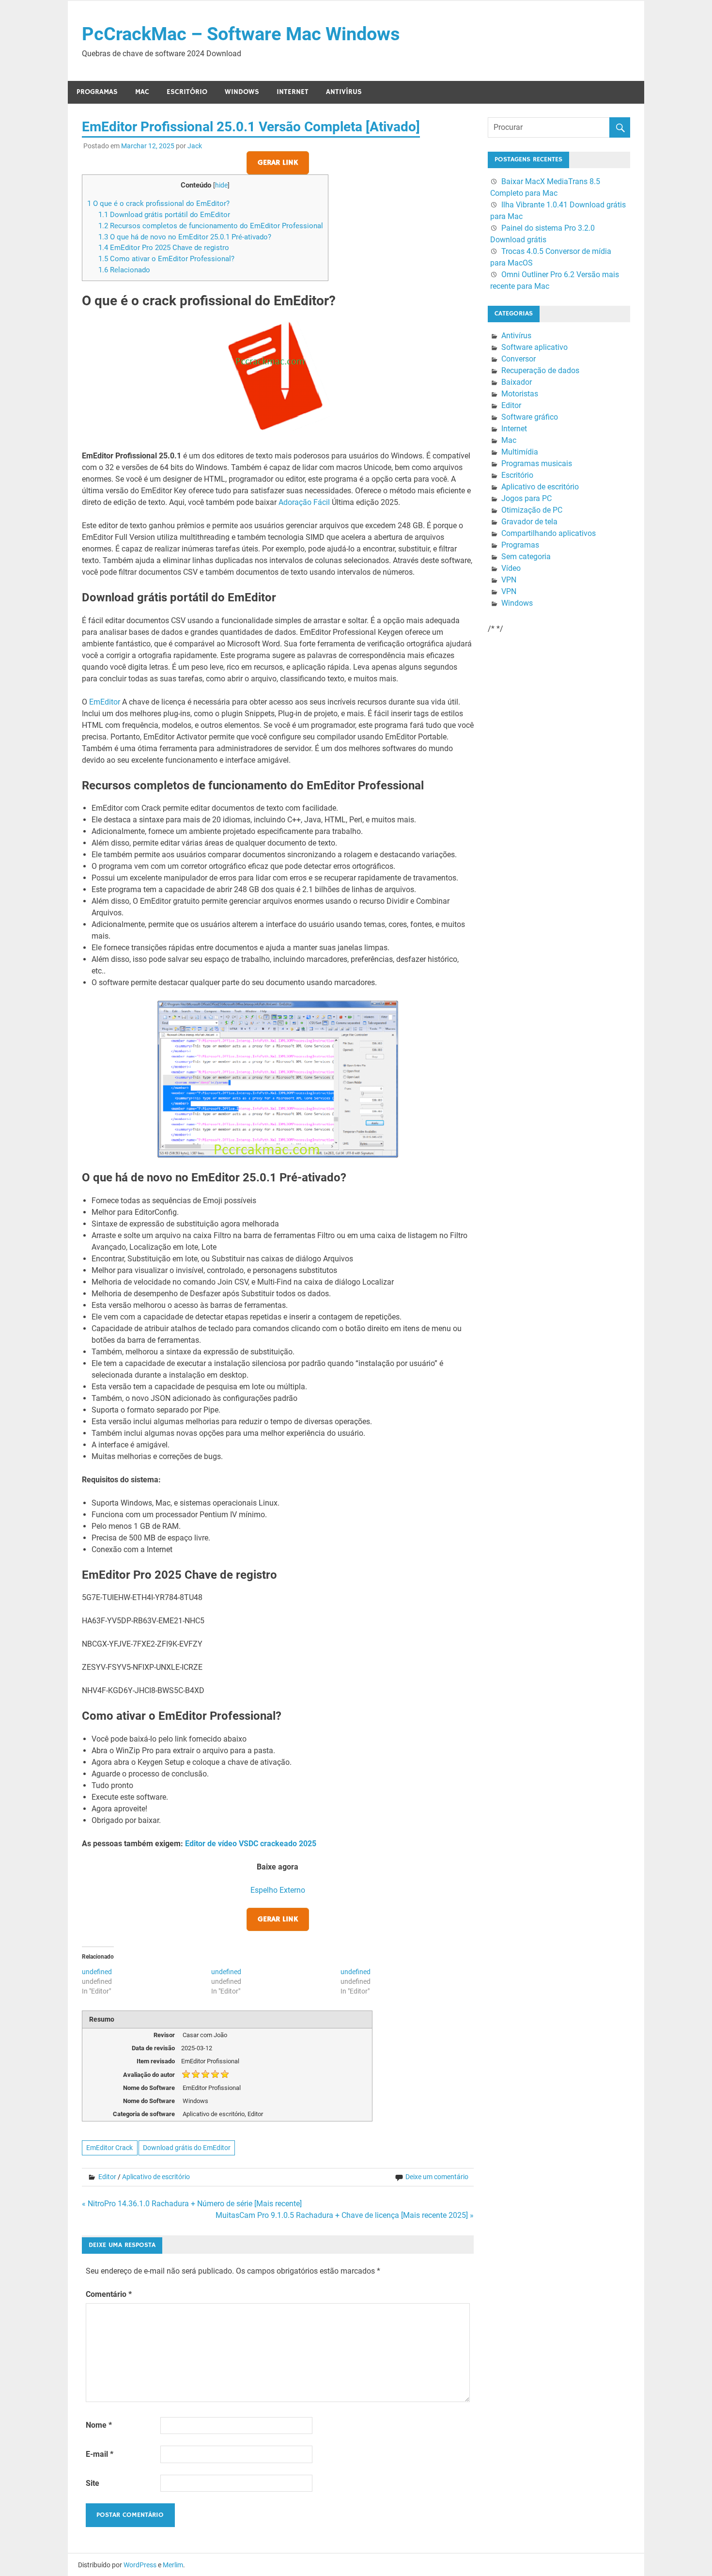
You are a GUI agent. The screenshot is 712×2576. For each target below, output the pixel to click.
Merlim (173, 2565)
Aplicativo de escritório (156, 2177)
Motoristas (520, 394)
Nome (99, 2425)
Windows (242, 92)
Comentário (109, 2294)
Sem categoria (526, 557)
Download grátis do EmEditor (187, 2148)
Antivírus (344, 92)
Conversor (519, 359)
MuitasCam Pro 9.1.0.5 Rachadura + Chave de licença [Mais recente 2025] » (345, 2215)
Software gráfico (530, 417)
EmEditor (105, 702)
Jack (195, 146)
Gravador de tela (529, 522)
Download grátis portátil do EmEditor (164, 215)
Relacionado (124, 270)
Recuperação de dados (540, 370)
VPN (509, 580)
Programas (97, 92)
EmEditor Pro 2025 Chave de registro (164, 248)
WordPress (140, 2565)
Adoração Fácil (304, 502)
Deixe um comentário (437, 2177)
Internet (293, 92)
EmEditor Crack (109, 2148)
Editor (107, 2177)
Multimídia (520, 452)
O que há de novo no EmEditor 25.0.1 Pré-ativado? (185, 237)
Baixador (517, 382)
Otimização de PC (532, 510)
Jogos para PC (526, 498)
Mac (142, 92)
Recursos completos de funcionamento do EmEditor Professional (211, 226)
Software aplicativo (534, 347)
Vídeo (511, 568)
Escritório (187, 92)
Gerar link (278, 163)
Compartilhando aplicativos (549, 533)
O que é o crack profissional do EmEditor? (158, 204)
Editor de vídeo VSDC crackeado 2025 (251, 1844)
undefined (97, 1972)
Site (93, 2483)
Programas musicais (537, 463)
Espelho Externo (278, 1890)
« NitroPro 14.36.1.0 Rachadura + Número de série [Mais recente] (192, 2204)
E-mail (100, 2454)
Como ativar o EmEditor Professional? (166, 259)
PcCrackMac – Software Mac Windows (241, 34)
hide (221, 185)
